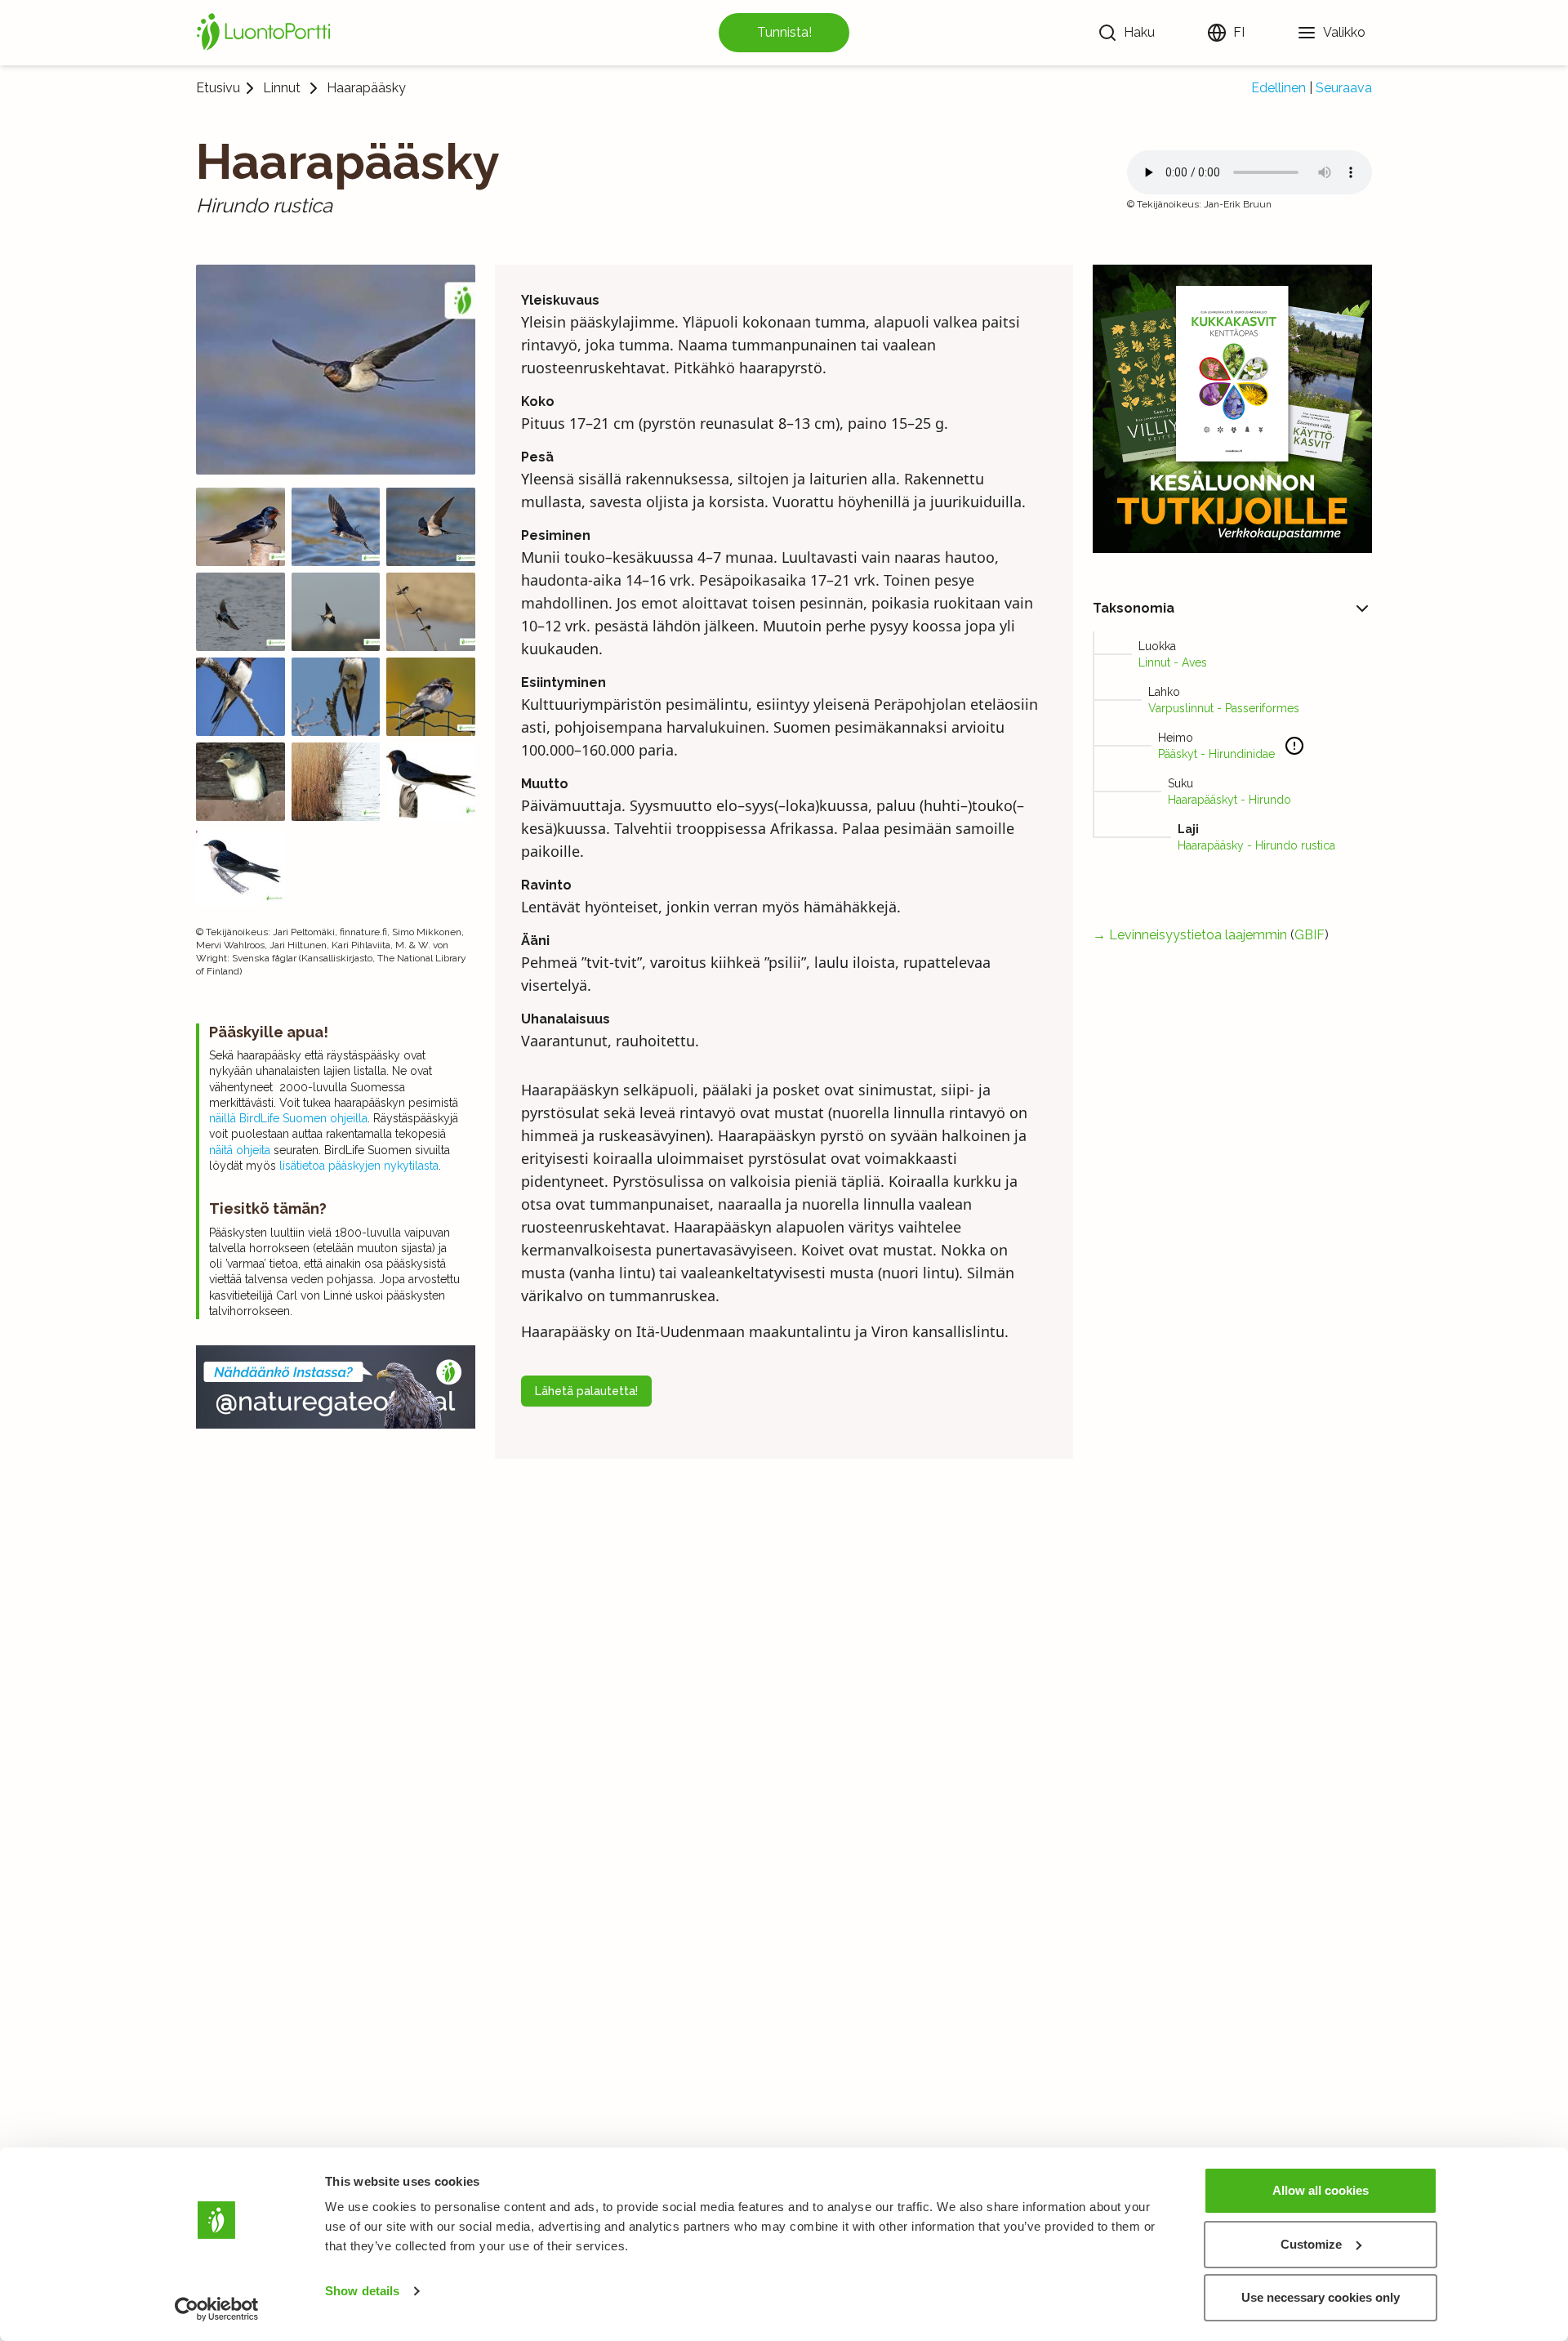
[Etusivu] (266, 33)
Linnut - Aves (1173, 662)
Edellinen (1278, 88)
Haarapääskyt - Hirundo (1229, 800)
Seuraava (1344, 88)
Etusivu (218, 88)
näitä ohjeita (240, 1150)
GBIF (1310, 935)
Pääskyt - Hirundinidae (1216, 754)
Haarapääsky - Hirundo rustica (1256, 845)
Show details (362, 2291)
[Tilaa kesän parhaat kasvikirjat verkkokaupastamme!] (1232, 409)
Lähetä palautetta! (586, 1391)
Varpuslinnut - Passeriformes (1224, 708)
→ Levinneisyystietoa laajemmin (1190, 935)
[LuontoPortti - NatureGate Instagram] (336, 1387)
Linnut (282, 88)
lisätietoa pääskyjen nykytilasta (357, 1166)
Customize (1311, 2244)
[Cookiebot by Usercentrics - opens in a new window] (217, 2309)
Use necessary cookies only (1321, 2297)
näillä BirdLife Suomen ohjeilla (288, 1118)
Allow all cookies (1321, 2190)
